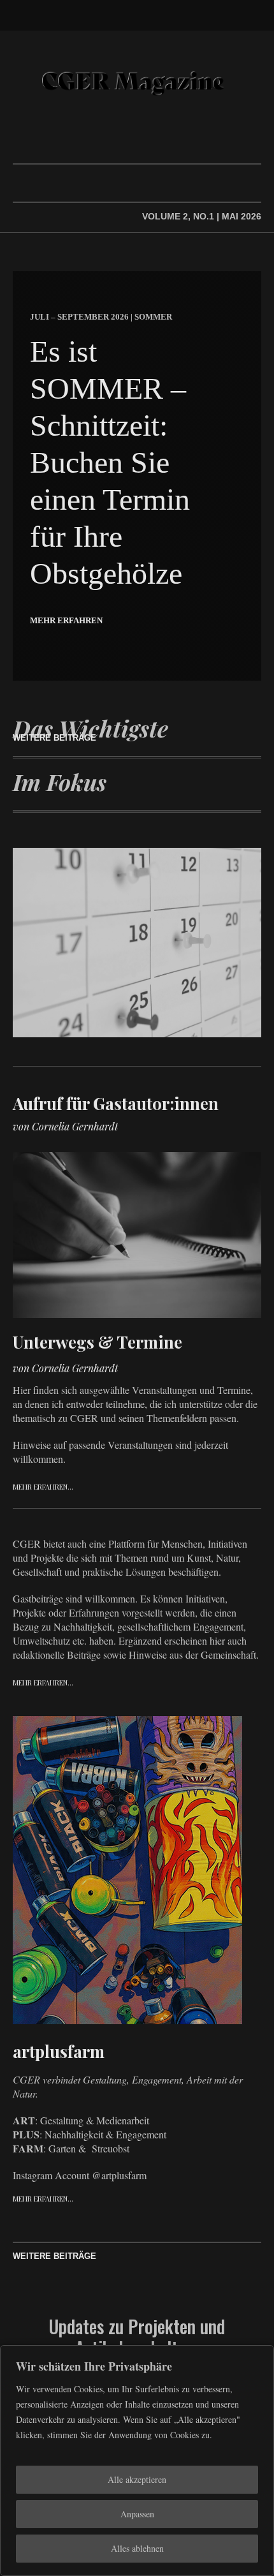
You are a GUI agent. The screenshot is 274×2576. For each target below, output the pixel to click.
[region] (137, 2461)
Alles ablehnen (137, 2548)
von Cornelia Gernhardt (65, 1126)
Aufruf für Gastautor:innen (116, 1103)
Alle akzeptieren (137, 2479)
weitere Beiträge (54, 738)
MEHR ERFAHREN (66, 620)
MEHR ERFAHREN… (43, 1487)
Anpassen (137, 2514)
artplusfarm (59, 2051)
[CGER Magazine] (137, 83)
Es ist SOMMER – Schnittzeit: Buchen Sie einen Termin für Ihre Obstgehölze (110, 462)
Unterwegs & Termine (97, 1342)
